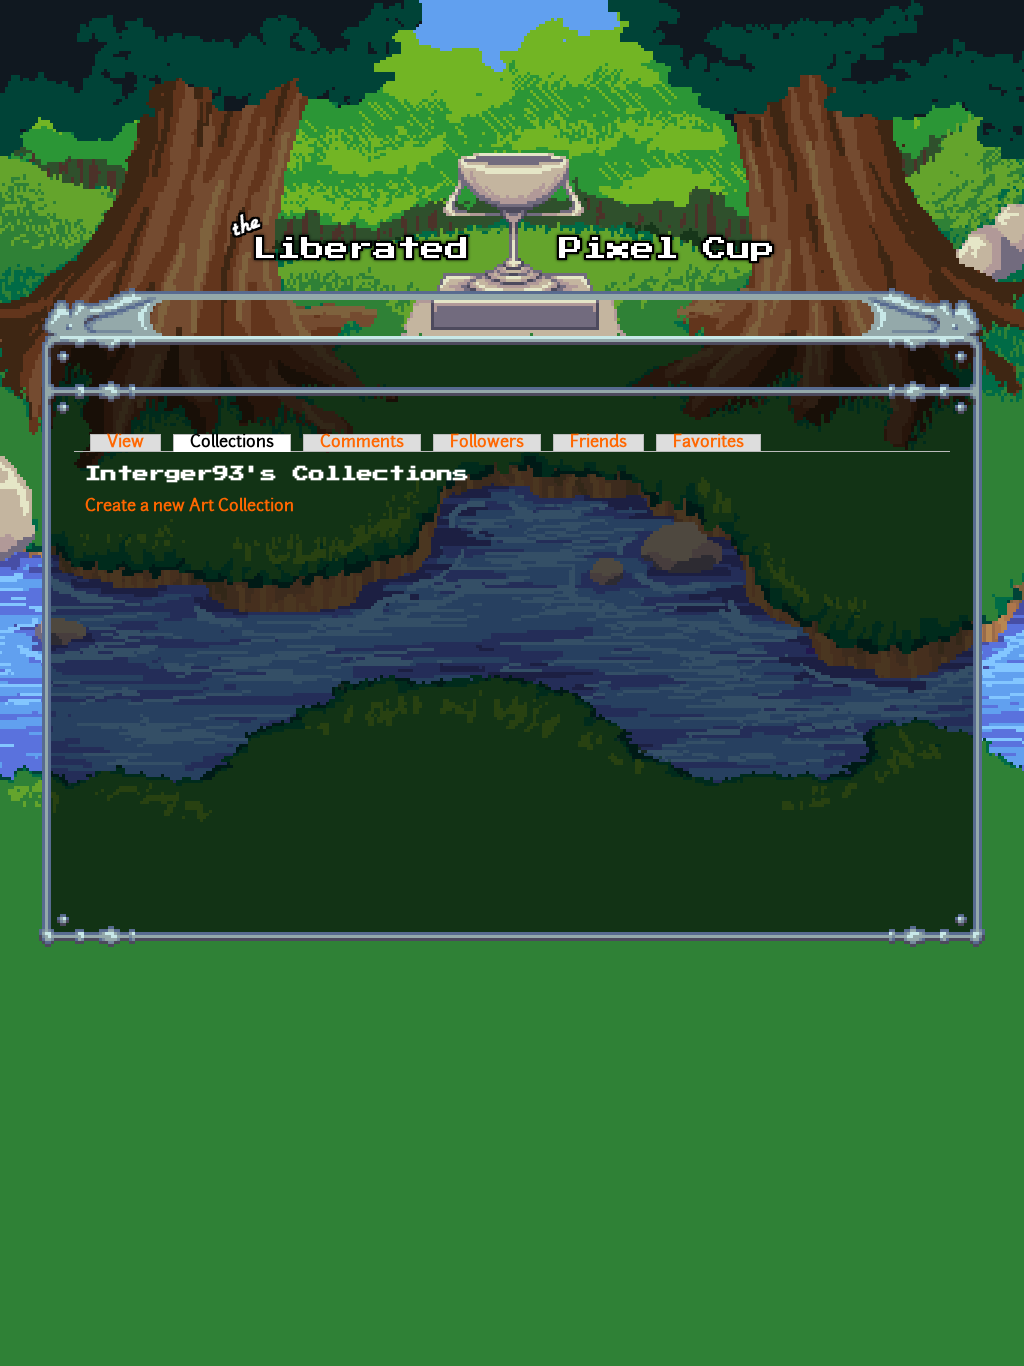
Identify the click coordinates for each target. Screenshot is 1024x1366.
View (125, 443)
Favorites (708, 443)
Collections (240, 443)
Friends (598, 443)
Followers (487, 443)
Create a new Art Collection (189, 507)
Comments (362, 443)
